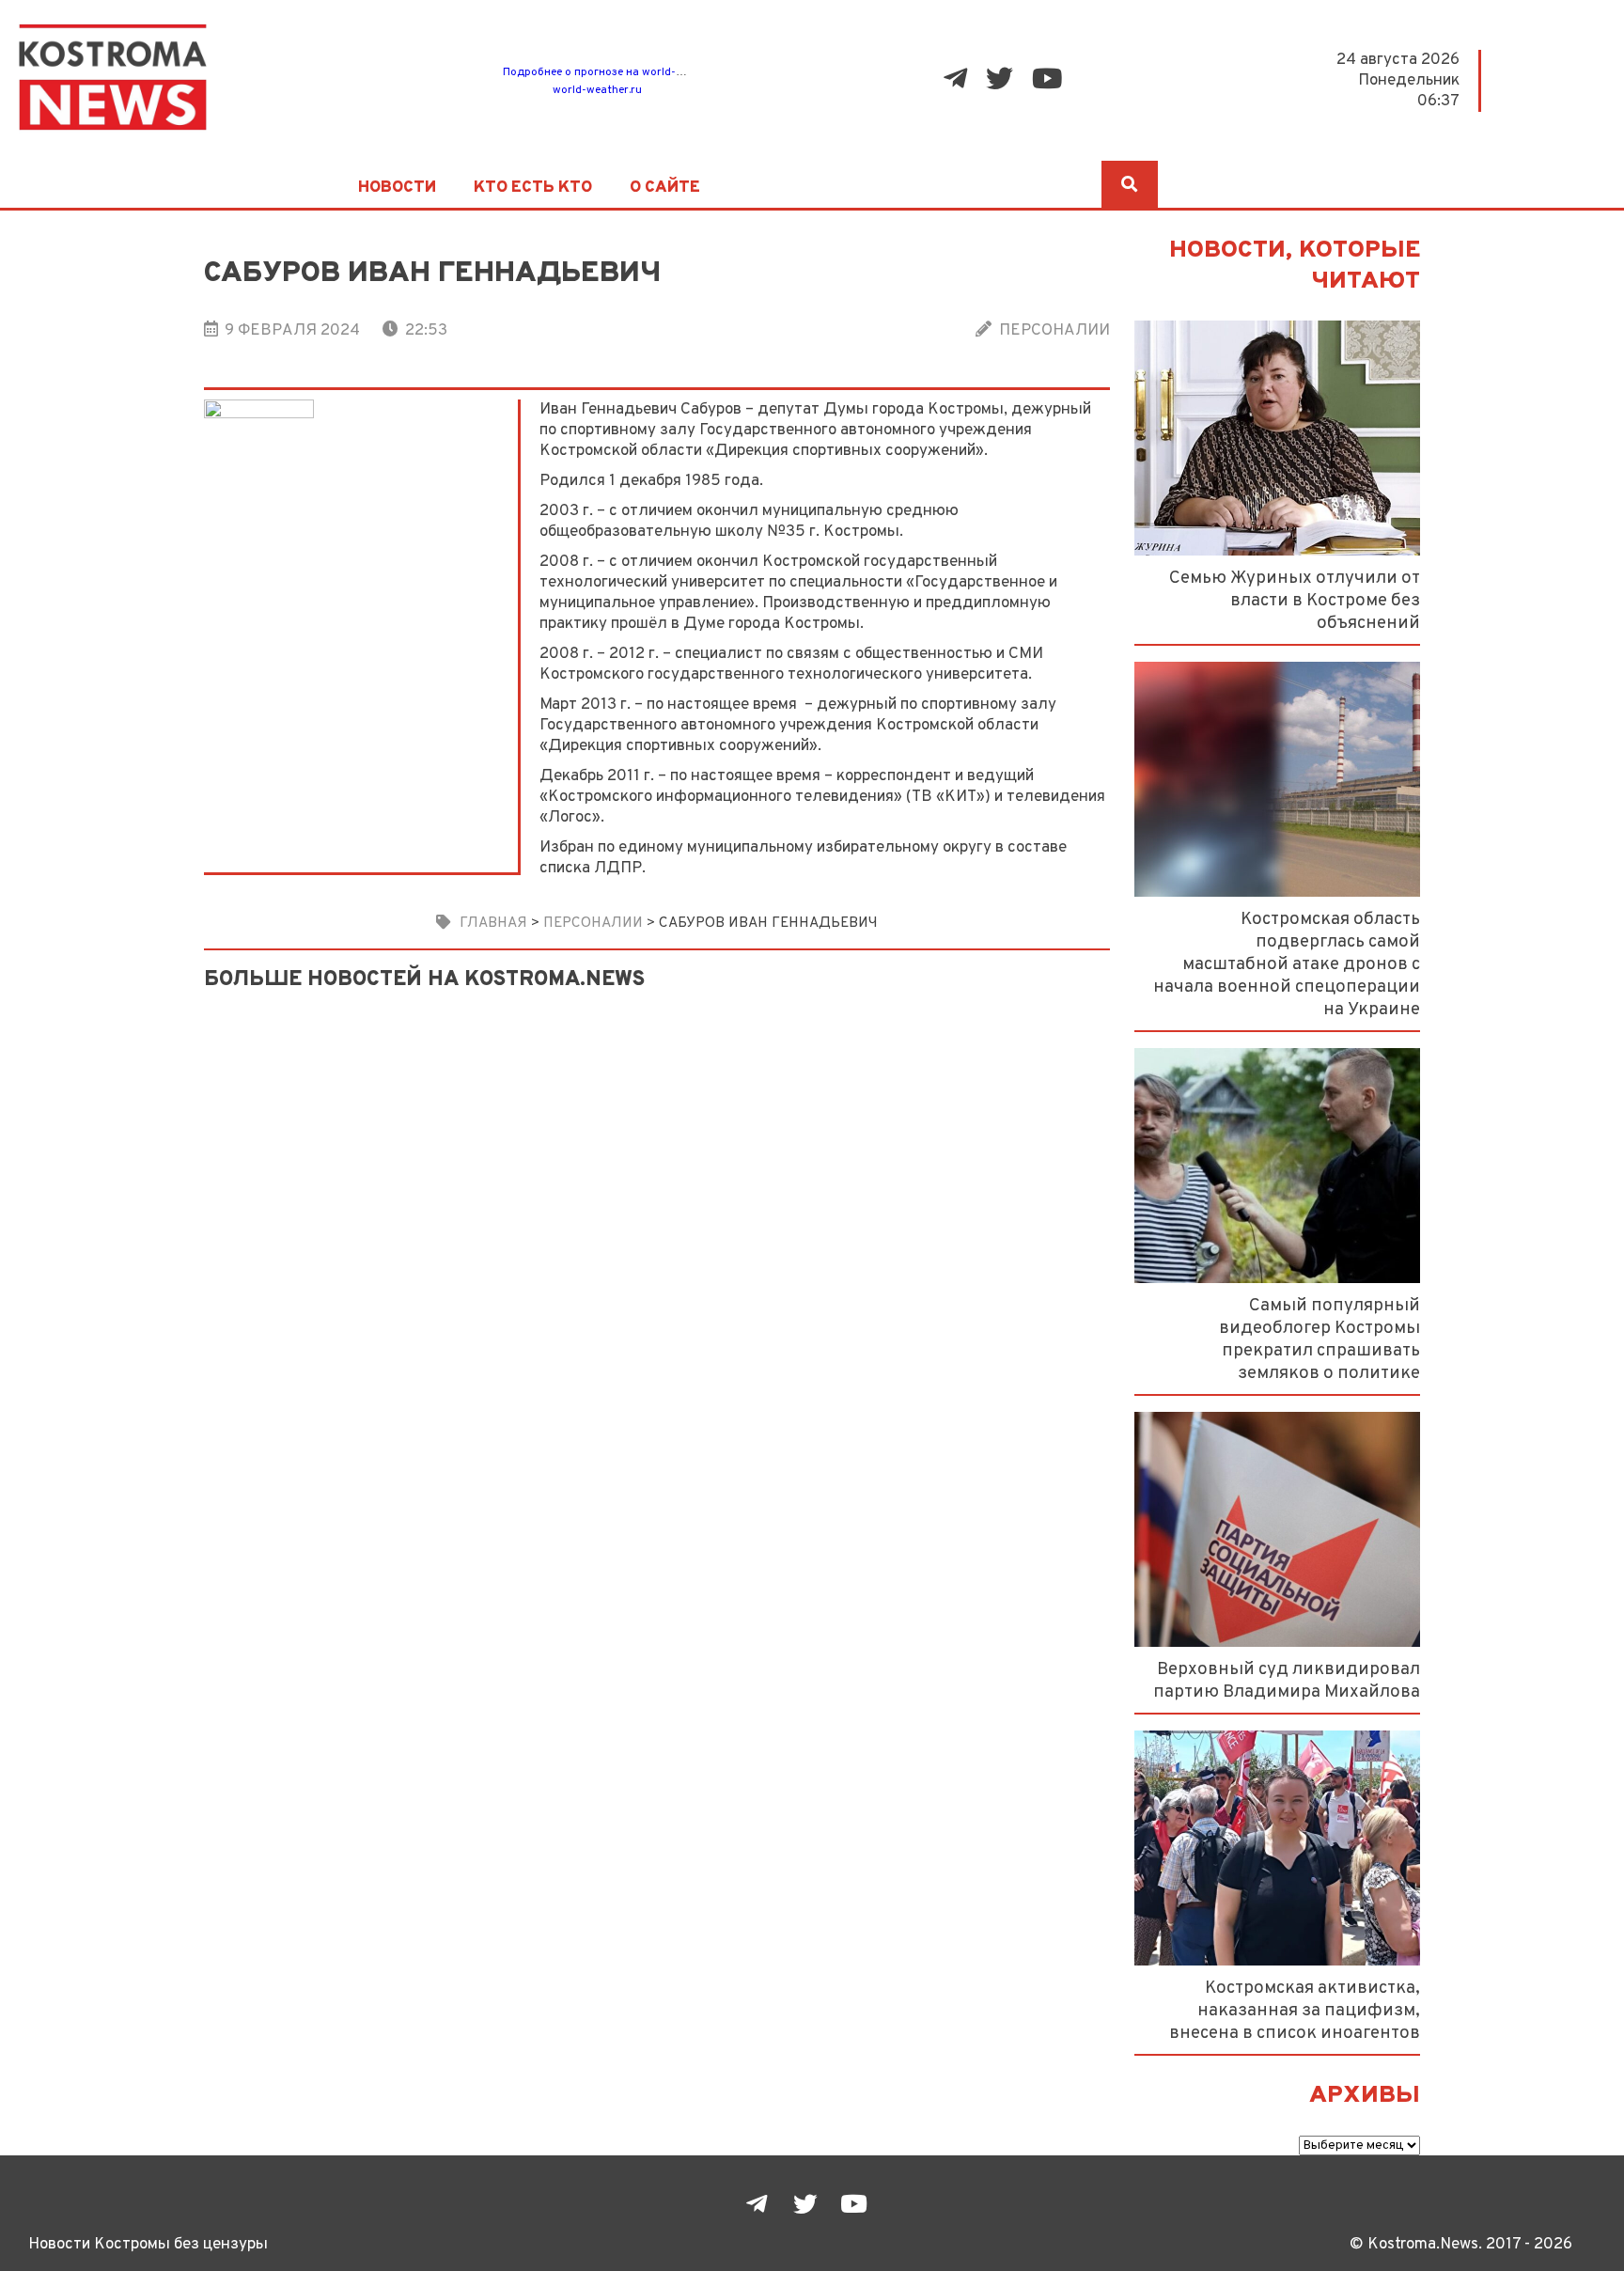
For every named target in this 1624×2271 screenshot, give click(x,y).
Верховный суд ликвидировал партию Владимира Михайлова (1287, 1681)
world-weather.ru (597, 90)
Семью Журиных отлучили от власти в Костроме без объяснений (1295, 601)
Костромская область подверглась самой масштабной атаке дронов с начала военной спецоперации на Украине (1287, 964)
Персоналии (1054, 331)
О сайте (665, 188)
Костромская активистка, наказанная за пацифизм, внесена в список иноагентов (1295, 2011)
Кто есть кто (533, 188)
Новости (397, 188)
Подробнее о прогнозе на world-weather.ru (617, 72)
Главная (493, 923)
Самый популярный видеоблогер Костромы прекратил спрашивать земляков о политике (1319, 1339)
